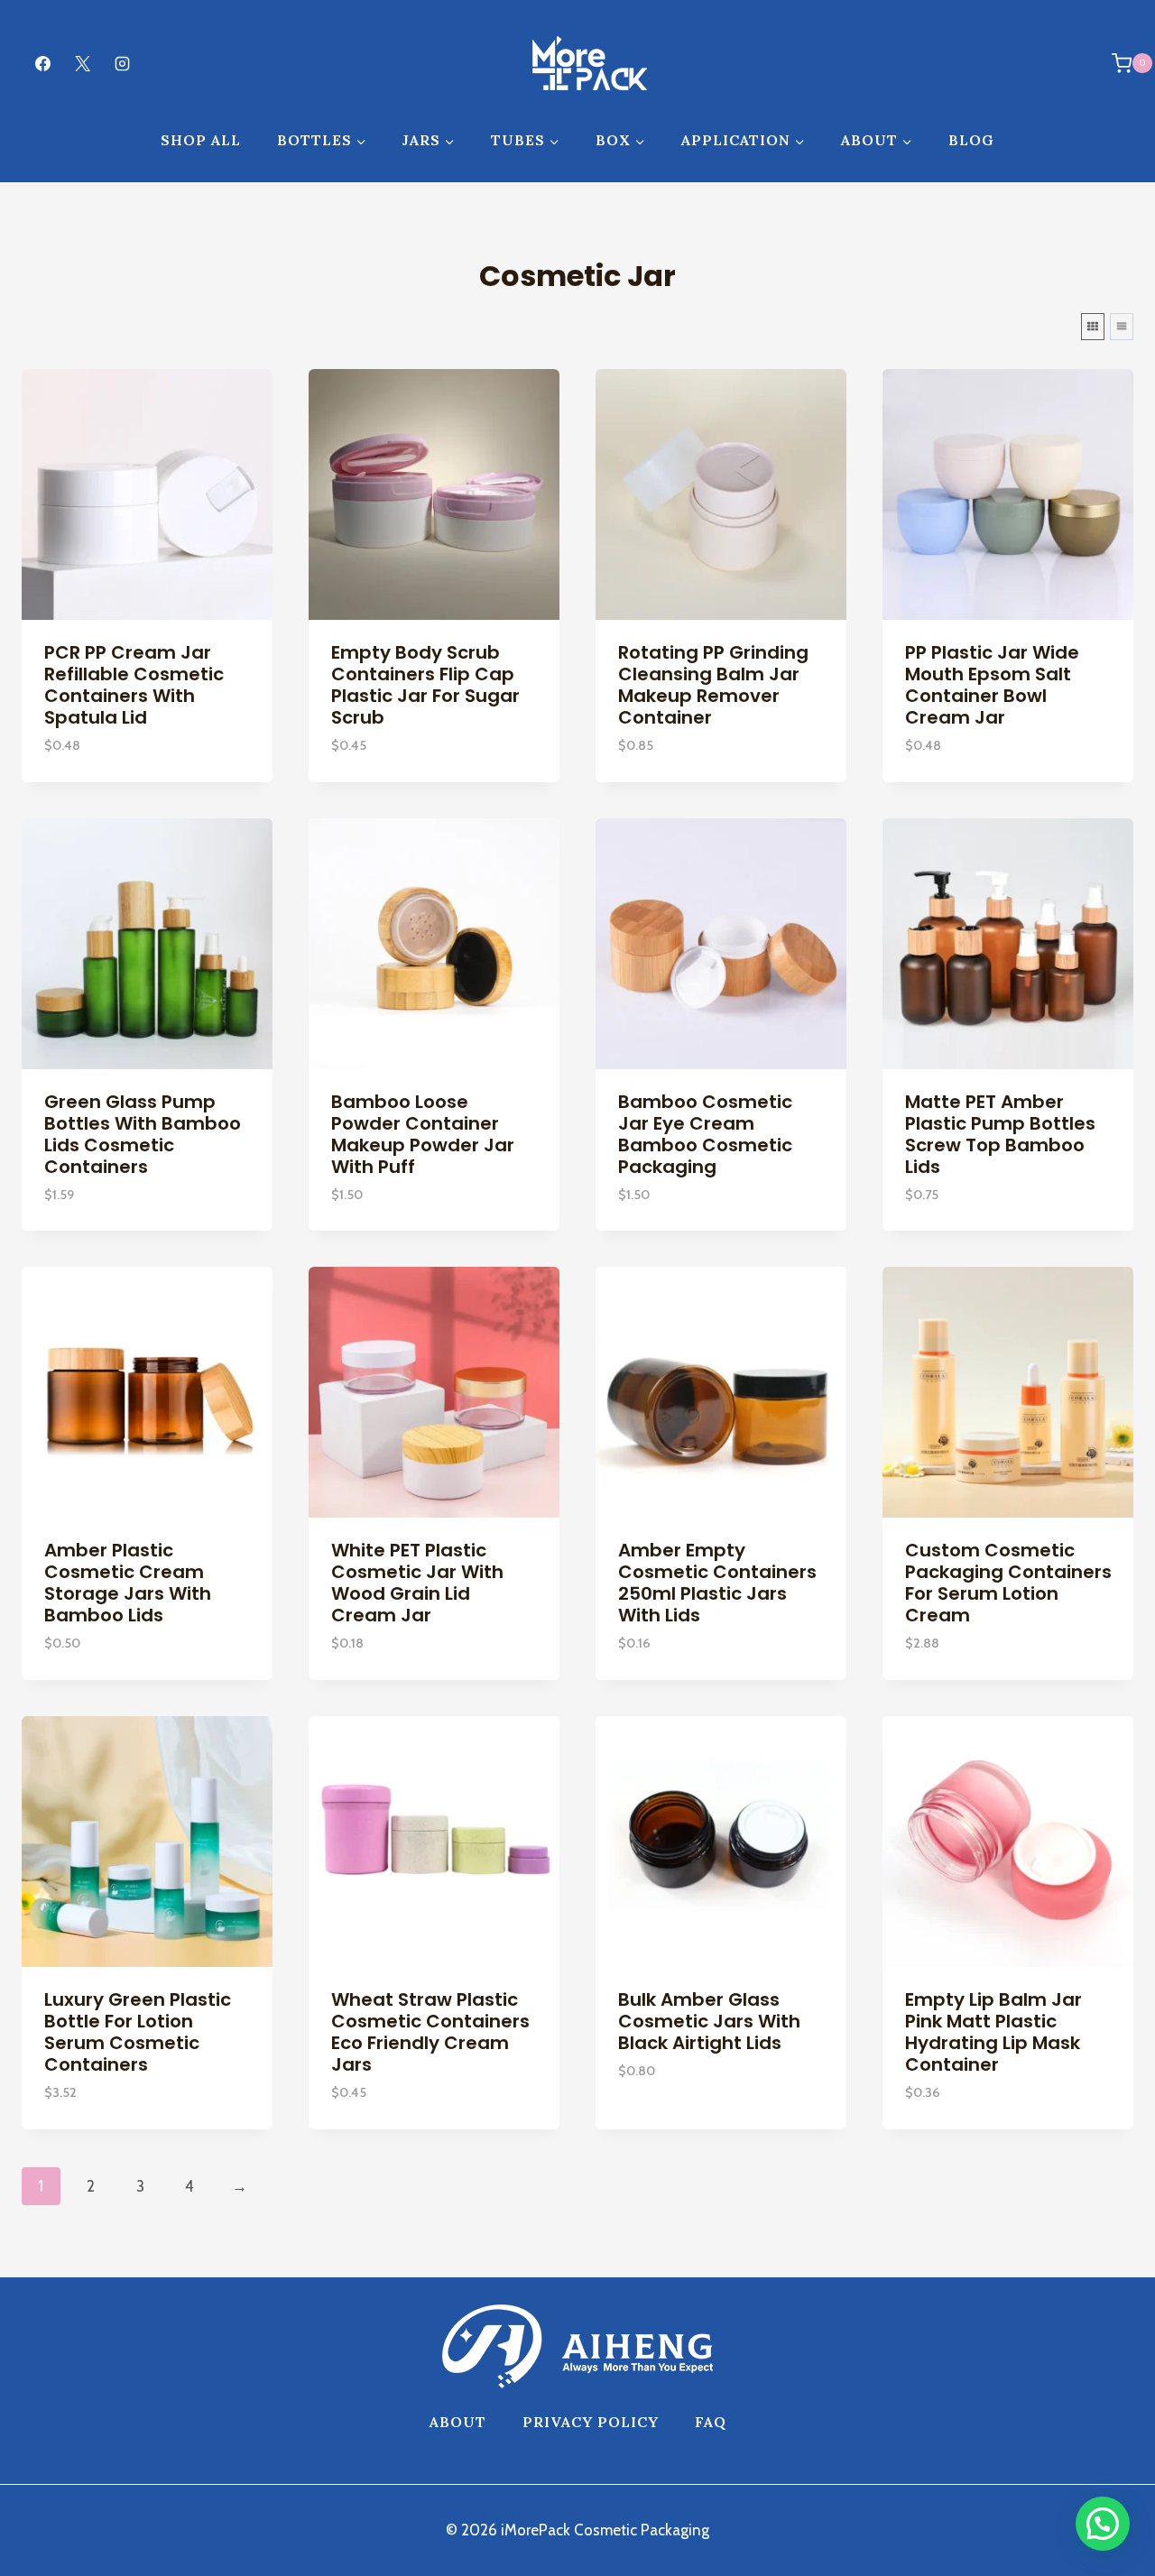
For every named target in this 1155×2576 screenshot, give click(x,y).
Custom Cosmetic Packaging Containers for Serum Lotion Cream (1008, 1583)
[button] (1103, 2524)
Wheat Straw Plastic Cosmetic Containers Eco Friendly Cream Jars (430, 2032)
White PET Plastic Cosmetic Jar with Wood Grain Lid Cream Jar (417, 1583)
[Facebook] (42, 63)
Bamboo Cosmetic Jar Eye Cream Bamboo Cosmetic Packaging (705, 1134)
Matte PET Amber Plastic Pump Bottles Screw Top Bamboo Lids (1000, 1134)
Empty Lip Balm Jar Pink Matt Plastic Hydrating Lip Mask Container (993, 2032)
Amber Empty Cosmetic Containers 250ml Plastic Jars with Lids (717, 1583)
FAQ (711, 2422)
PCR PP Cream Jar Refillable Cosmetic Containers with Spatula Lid (134, 685)
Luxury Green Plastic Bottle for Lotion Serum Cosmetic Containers (138, 2032)
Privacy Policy (591, 2422)
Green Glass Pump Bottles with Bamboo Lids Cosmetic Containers (143, 1134)
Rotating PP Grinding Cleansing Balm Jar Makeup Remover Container (713, 685)
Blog (971, 140)
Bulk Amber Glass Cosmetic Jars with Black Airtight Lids (709, 2021)
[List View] (1122, 327)
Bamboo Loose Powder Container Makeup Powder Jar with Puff (423, 1134)
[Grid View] (1093, 327)
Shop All (201, 140)
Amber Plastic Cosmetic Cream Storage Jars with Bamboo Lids (128, 1583)
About (458, 2422)
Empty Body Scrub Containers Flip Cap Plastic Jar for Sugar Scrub (425, 685)
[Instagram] (122, 63)
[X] (82, 63)
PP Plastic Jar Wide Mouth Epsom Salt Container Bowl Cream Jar (992, 685)
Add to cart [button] (664, 2124)
